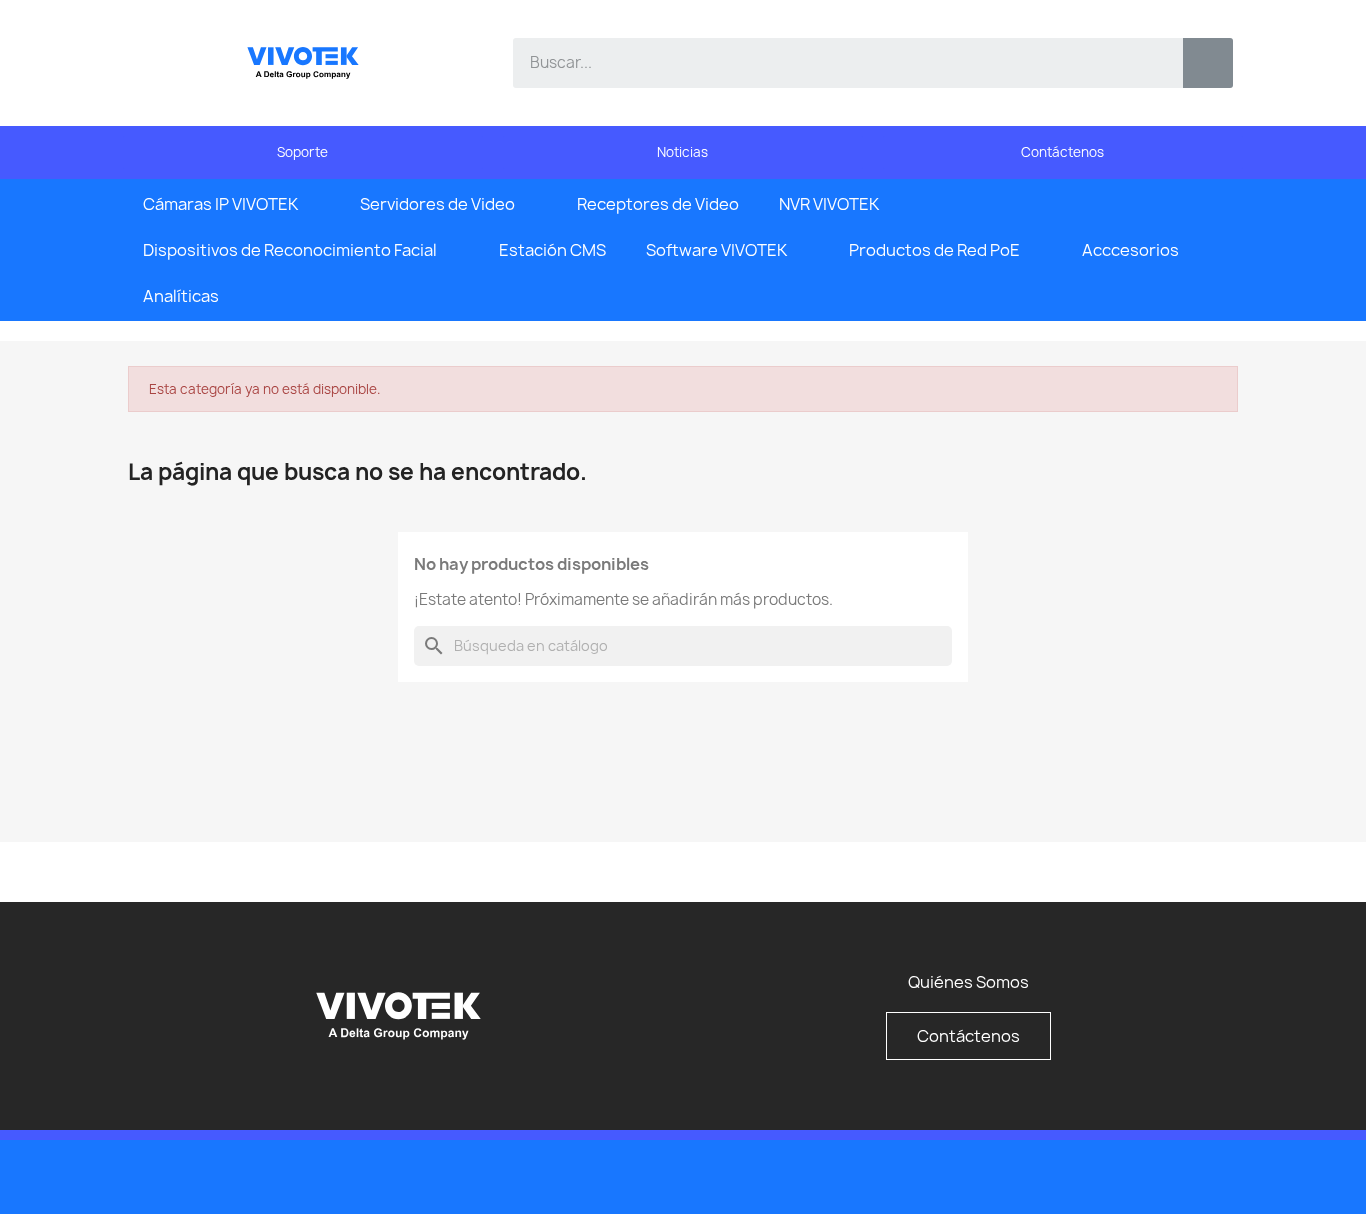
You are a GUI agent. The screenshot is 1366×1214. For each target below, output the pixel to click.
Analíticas (181, 296)
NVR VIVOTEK (829, 204)
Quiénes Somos (968, 982)
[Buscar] (1208, 63)
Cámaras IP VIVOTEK (220, 204)
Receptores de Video (658, 204)
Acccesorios (1130, 250)
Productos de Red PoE (934, 250)
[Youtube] (1173, 1175)
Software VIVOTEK (716, 250)
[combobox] (833, 63)
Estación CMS (552, 250)
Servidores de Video (437, 204)
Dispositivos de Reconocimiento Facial (290, 250)
